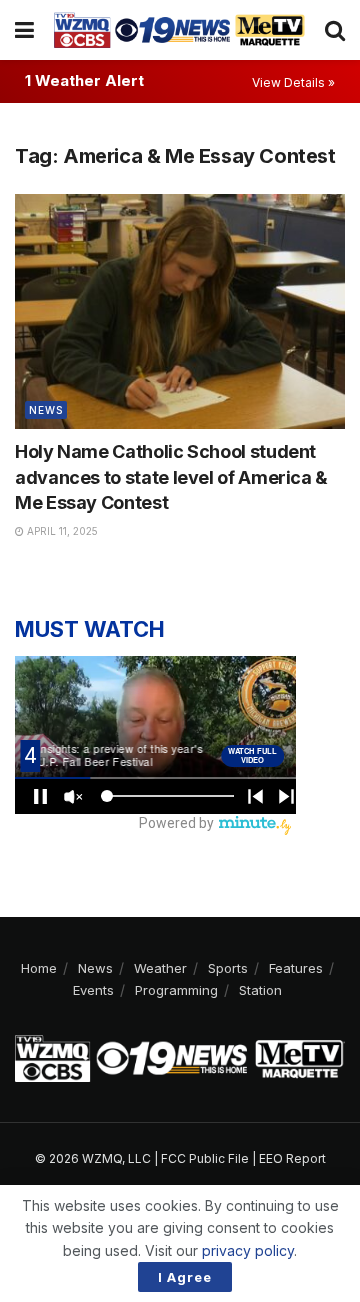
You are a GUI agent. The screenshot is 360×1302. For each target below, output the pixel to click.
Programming (176, 990)
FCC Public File (205, 1158)
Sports (228, 968)
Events (93, 990)
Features (296, 968)
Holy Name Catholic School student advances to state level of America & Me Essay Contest (171, 476)
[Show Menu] (24, 30)
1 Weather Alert (84, 80)
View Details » (293, 82)
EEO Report (292, 1158)
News (46, 410)
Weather (160, 968)
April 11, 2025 (61, 531)
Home (39, 968)
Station (260, 990)
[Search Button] (335, 30)
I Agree (185, 1277)
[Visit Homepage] (179, 29)
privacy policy (248, 1250)
